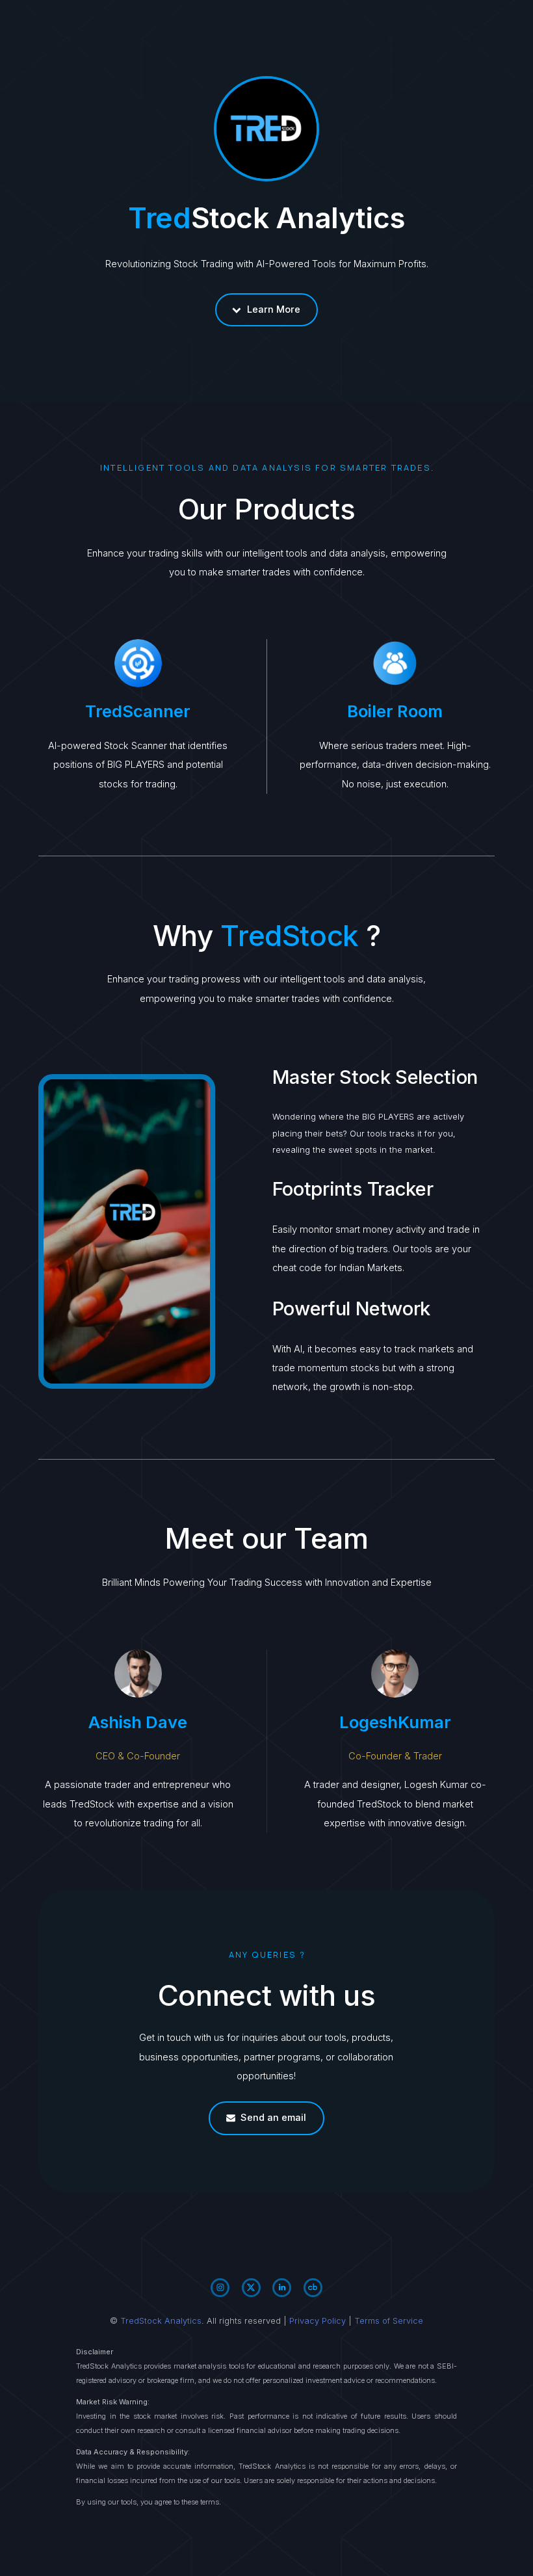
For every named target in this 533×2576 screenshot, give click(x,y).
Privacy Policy (318, 2321)
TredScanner (138, 711)
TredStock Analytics (161, 2321)
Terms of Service (389, 2321)
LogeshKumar (395, 1722)
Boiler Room (395, 711)
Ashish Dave (138, 1722)
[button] (267, 310)
